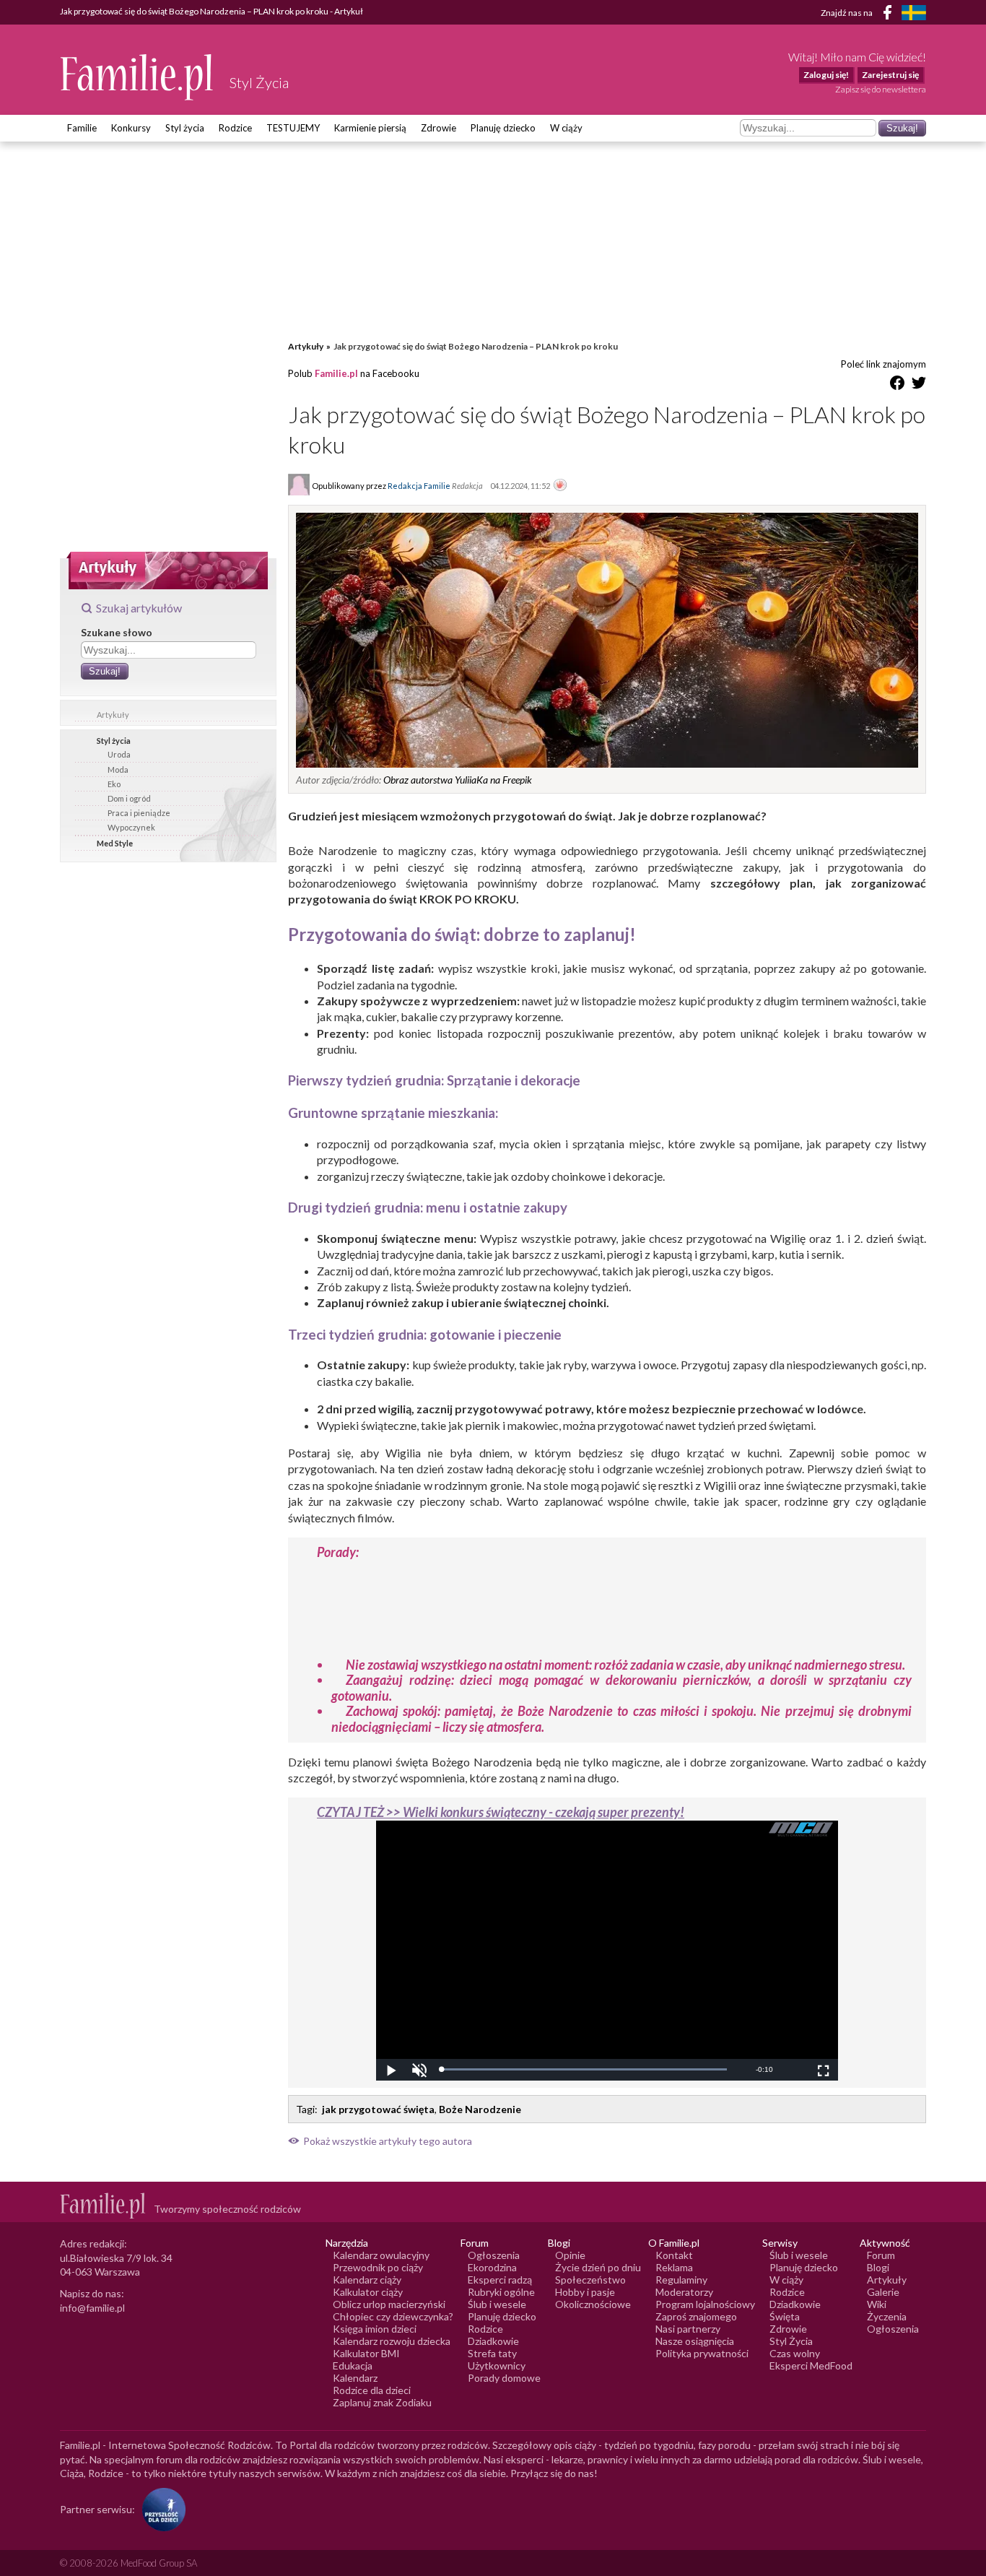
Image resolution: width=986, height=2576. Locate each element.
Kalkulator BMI (366, 2353)
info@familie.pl (92, 2308)
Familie (82, 128)
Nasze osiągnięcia (695, 2341)
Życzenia (887, 2316)
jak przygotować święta (378, 2109)
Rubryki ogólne (501, 2292)
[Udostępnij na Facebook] (897, 385)
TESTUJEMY (293, 128)
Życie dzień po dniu (598, 2267)
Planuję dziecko (503, 128)
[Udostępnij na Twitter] (919, 385)
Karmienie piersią (370, 128)
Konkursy (131, 128)
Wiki (877, 2304)
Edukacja (353, 2365)
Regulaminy (681, 2280)
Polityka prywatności (702, 2353)
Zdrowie (439, 128)
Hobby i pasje (585, 2292)
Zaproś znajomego (696, 2316)
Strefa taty (492, 2353)
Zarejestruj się (890, 75)
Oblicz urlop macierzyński (389, 2304)
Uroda (119, 754)
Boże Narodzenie (480, 2109)
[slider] (584, 2069)
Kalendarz (355, 2378)
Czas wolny (795, 2353)
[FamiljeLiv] (914, 13)
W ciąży (566, 128)
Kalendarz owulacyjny (381, 2255)
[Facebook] (890, 15)
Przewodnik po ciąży (378, 2267)
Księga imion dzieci (375, 2329)
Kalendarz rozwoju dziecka (392, 2341)
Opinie (570, 2255)
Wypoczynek (131, 827)
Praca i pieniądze (139, 813)
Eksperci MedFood (811, 2365)
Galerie (883, 2292)
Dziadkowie (493, 2341)
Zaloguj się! (826, 75)
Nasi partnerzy (688, 2329)
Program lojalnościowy (705, 2304)
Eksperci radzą (500, 2280)
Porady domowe (504, 2378)
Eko (114, 784)
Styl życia (185, 128)
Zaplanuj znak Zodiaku (382, 2402)
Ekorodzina (492, 2267)
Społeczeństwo (590, 2280)
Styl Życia (791, 2341)
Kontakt (674, 2255)
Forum (881, 2255)
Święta (785, 2316)
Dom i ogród (129, 798)
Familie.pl (336, 373)
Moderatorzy (684, 2292)
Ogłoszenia (494, 2255)
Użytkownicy (497, 2365)
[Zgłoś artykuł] (560, 486)
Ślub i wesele (497, 2304)
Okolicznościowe (593, 2304)
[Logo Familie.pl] (138, 77)
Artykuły (113, 715)
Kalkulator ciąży (368, 2292)
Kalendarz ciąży (367, 2280)
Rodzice (235, 128)
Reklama (674, 2267)
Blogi (878, 2267)
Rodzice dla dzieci (372, 2390)
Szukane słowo (117, 632)
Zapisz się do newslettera (881, 89)
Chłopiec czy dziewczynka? (393, 2316)
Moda (118, 769)
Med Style (115, 843)
